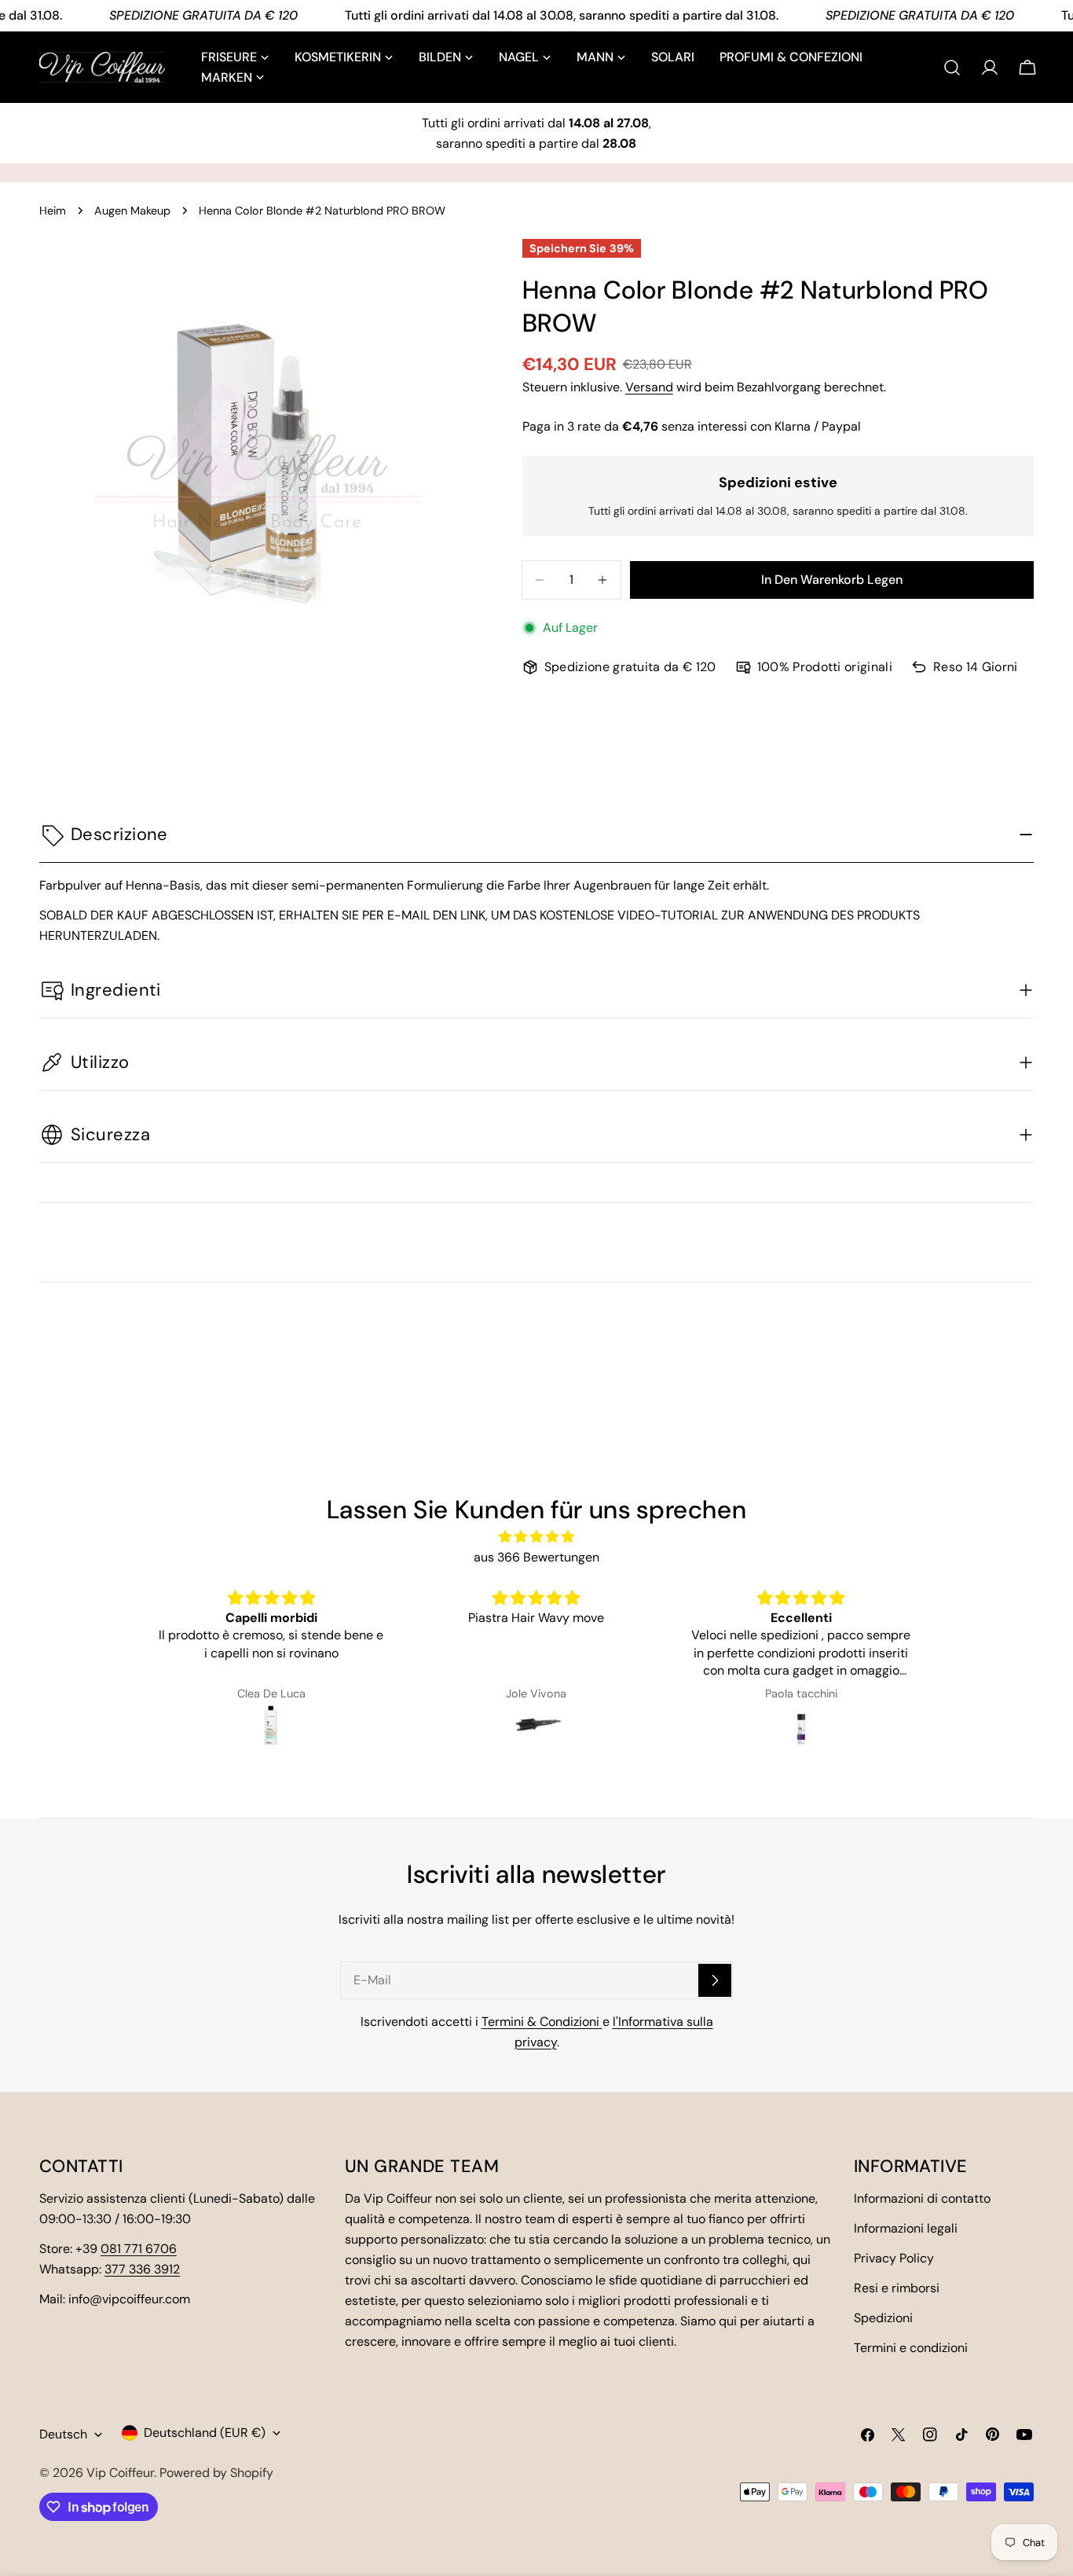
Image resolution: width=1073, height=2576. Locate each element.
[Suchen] (952, 68)
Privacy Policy (894, 2258)
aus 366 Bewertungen (536, 1557)
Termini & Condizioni (542, 2022)
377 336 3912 (142, 2269)
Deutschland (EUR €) (205, 2433)
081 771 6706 (139, 2249)
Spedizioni (883, 2318)
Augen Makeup (132, 211)
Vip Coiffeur (120, 2473)
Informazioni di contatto (922, 2198)
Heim (53, 211)
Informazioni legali (906, 2228)
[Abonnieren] (715, 1980)
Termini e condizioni (911, 2348)
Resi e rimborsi (897, 2288)
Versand (649, 387)
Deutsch (63, 2434)
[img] (537, 1537)
